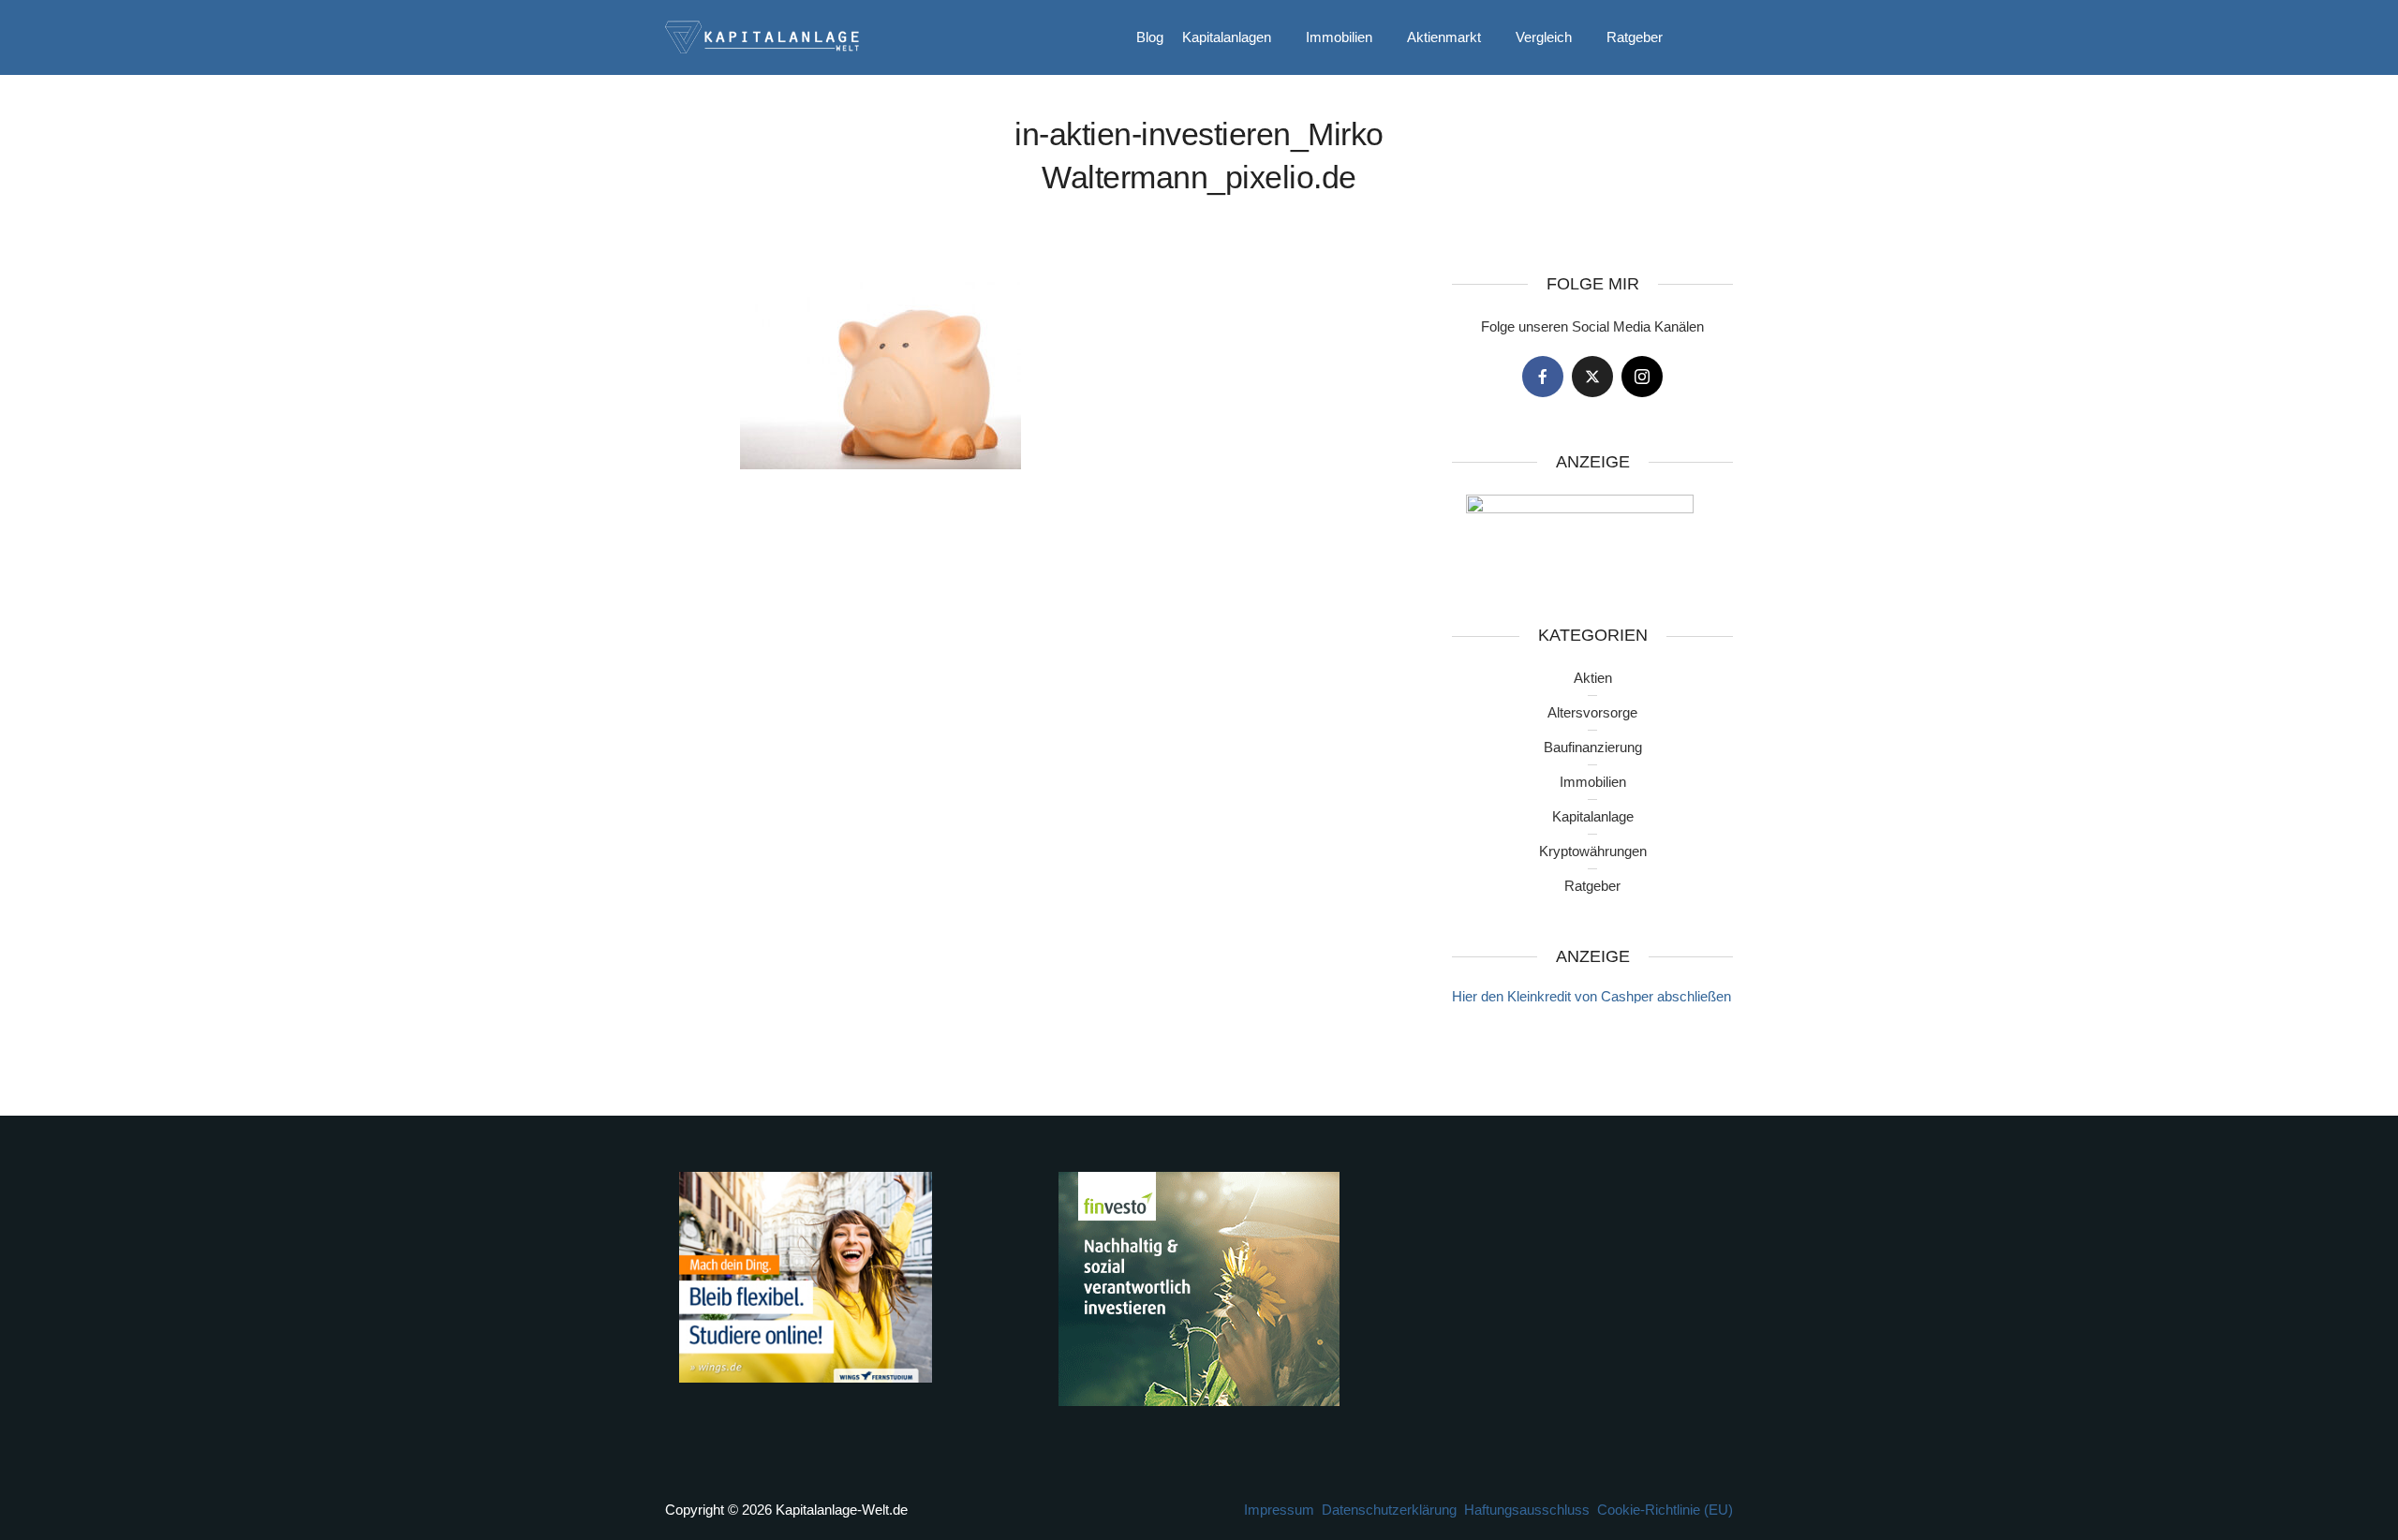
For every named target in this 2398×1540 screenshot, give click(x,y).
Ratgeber (1635, 37)
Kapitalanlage (1593, 816)
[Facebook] (1543, 377)
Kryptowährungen (1593, 851)
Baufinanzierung (1593, 747)
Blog (1150, 37)
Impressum (1279, 1510)
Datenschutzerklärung (1389, 1510)
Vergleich (1544, 37)
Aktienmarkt (1444, 37)
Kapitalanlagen (1227, 37)
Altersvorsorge (1592, 712)
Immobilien (1339, 37)
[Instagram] (1642, 377)
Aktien (1593, 678)
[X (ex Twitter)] (1592, 377)
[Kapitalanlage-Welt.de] (762, 35)
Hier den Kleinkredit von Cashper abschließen (1591, 996)
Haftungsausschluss (1527, 1510)
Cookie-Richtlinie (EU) (1665, 1510)
